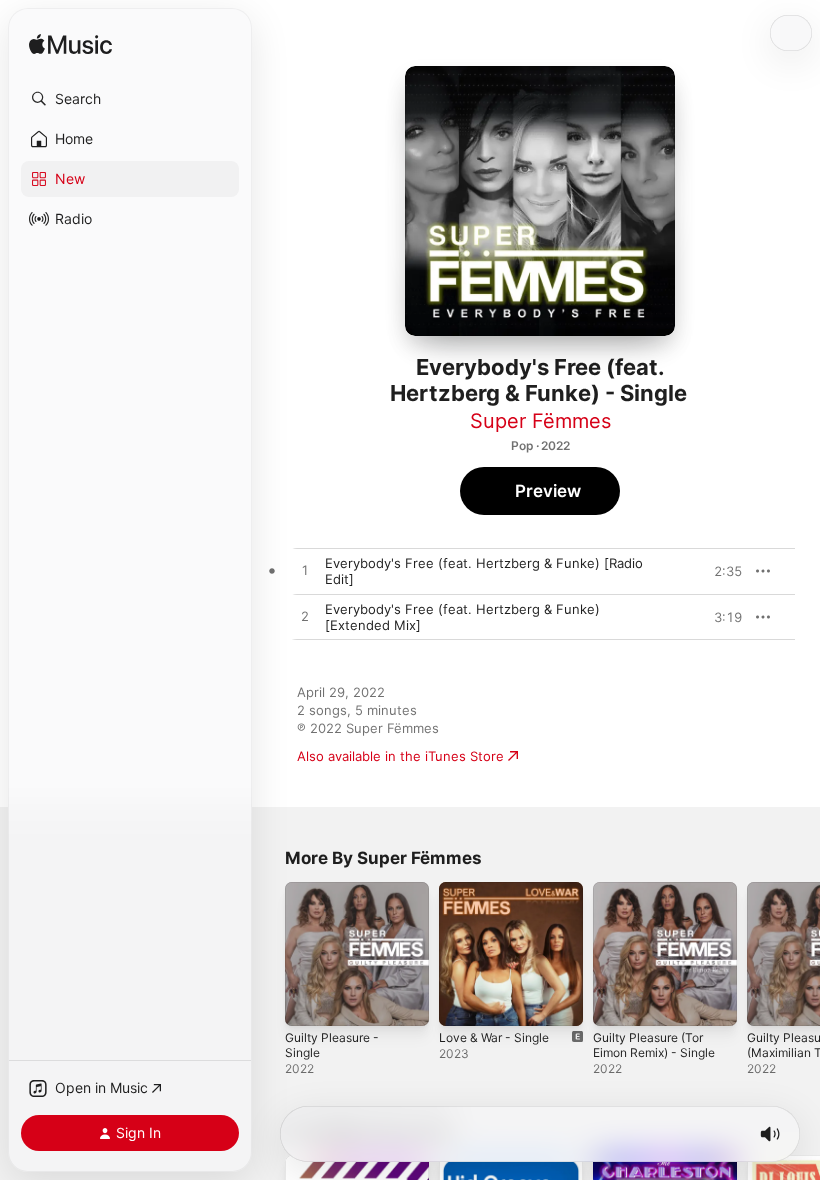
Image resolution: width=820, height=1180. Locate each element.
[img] (70, 45)
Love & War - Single (494, 1037)
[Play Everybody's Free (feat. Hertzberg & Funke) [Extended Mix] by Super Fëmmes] (305, 617)
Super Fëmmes (540, 421)
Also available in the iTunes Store (400, 756)
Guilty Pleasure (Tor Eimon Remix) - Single (654, 1045)
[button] (130, 99)
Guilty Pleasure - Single (332, 1045)
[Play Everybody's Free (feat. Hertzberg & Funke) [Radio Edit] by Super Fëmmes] (305, 571)
